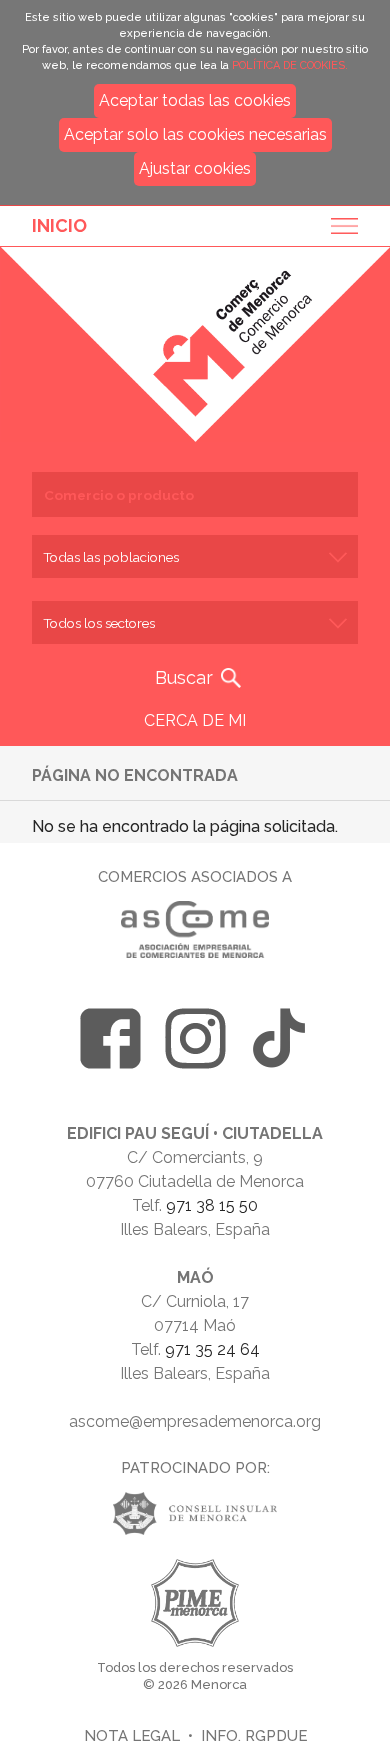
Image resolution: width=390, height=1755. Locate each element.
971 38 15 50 (212, 1205)
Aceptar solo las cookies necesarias (195, 134)
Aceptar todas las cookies (195, 100)
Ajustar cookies (195, 168)
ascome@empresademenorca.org (195, 1421)
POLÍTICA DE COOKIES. (290, 65)
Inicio (59, 225)
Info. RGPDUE (254, 1735)
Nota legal (132, 1735)
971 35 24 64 (212, 1349)
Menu (338, 226)
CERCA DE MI (195, 720)
